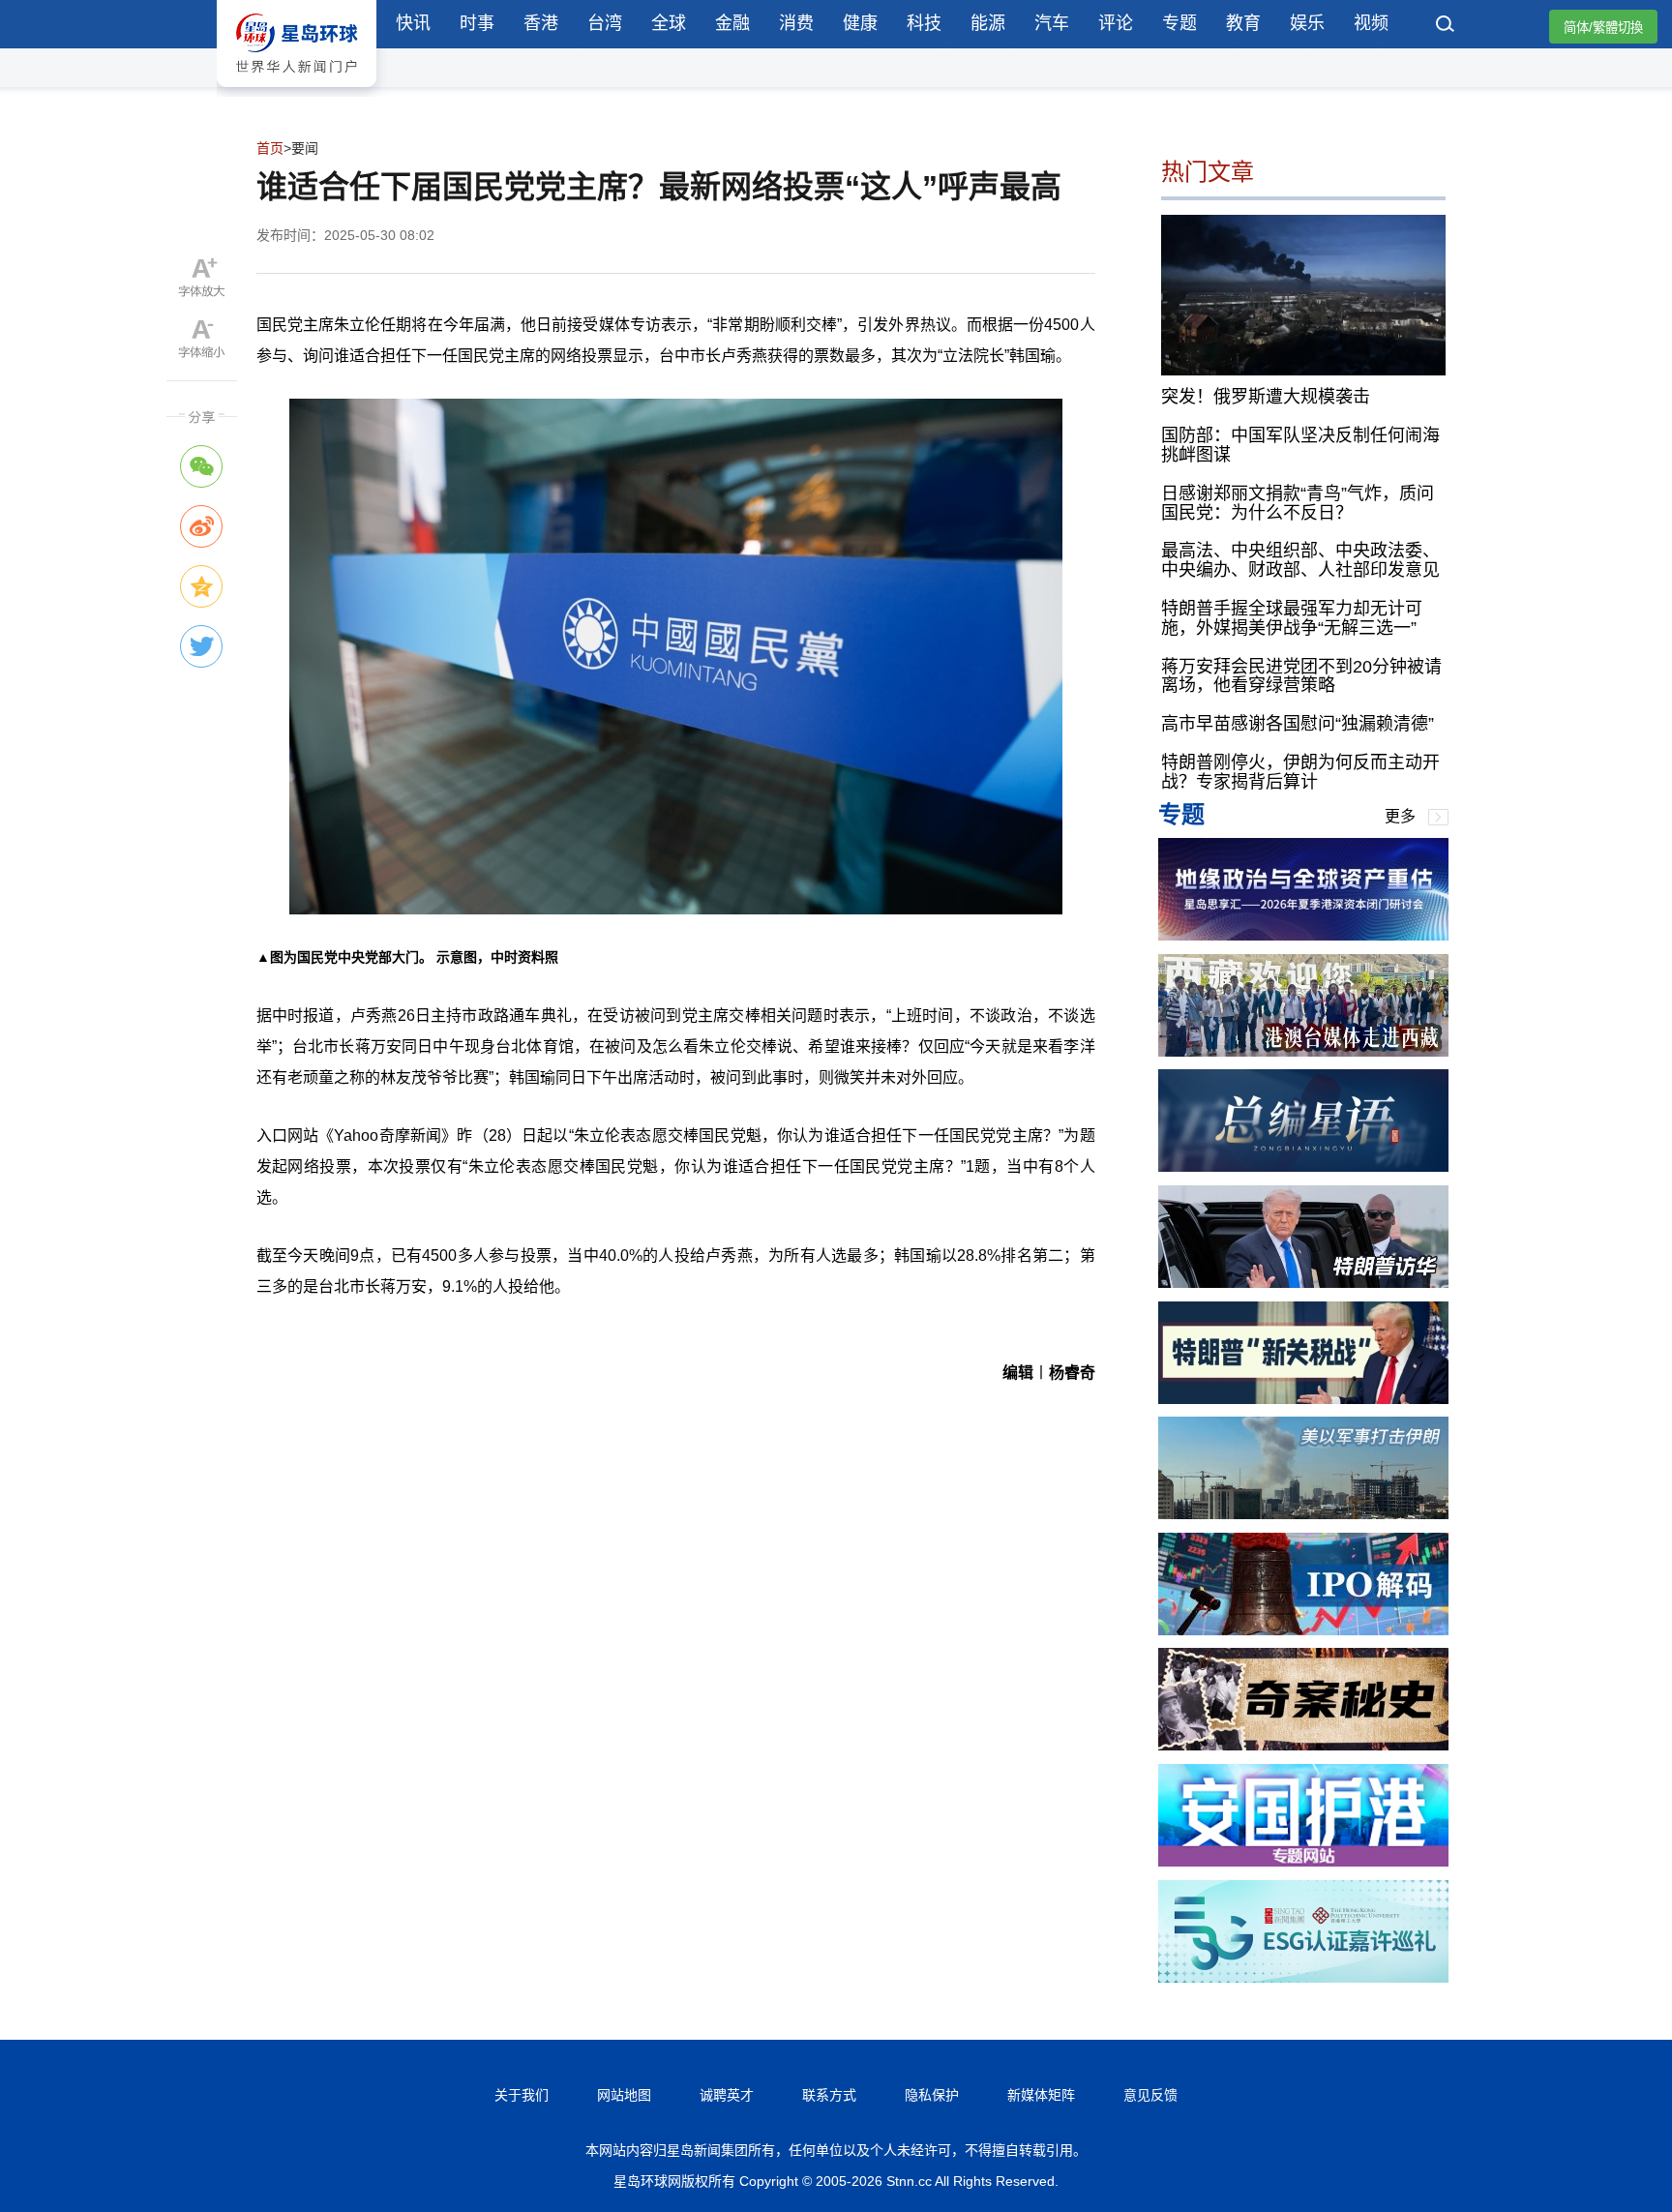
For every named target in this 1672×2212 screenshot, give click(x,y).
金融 (732, 23)
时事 (477, 23)
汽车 (1052, 23)
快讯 (413, 23)
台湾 (605, 23)
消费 (796, 23)
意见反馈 (1150, 2095)
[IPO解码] (1303, 1630)
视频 (1371, 23)
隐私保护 (932, 2095)
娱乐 (1307, 23)
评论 (1116, 23)
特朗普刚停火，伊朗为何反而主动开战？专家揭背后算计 (1300, 772)
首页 (270, 148)
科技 (924, 23)
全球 (669, 23)
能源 (988, 23)
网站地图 (624, 2095)
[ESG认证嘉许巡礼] (1303, 1977)
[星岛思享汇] (1303, 935)
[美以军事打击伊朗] (1303, 1514)
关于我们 (522, 2095)
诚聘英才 (727, 2095)
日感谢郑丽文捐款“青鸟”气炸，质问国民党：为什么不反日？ (1298, 503)
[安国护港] (1303, 1861)
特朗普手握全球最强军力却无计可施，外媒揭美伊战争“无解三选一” (1292, 618)
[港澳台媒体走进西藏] (1303, 1051)
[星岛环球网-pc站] (297, 91)
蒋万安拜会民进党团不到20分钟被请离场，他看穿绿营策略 (1301, 676)
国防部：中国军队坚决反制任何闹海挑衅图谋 (1300, 445)
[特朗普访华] (1303, 1283)
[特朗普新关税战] (1303, 1399)
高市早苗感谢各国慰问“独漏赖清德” (1298, 724)
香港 (541, 23)
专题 (1179, 23)
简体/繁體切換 (1603, 28)
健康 (860, 23)
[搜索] (1446, 26)
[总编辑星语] (1303, 1166)
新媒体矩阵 (1041, 2095)
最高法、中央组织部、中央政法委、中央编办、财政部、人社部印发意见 (1300, 560)
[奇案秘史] (1303, 1745)
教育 (1243, 23)
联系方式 (829, 2095)
